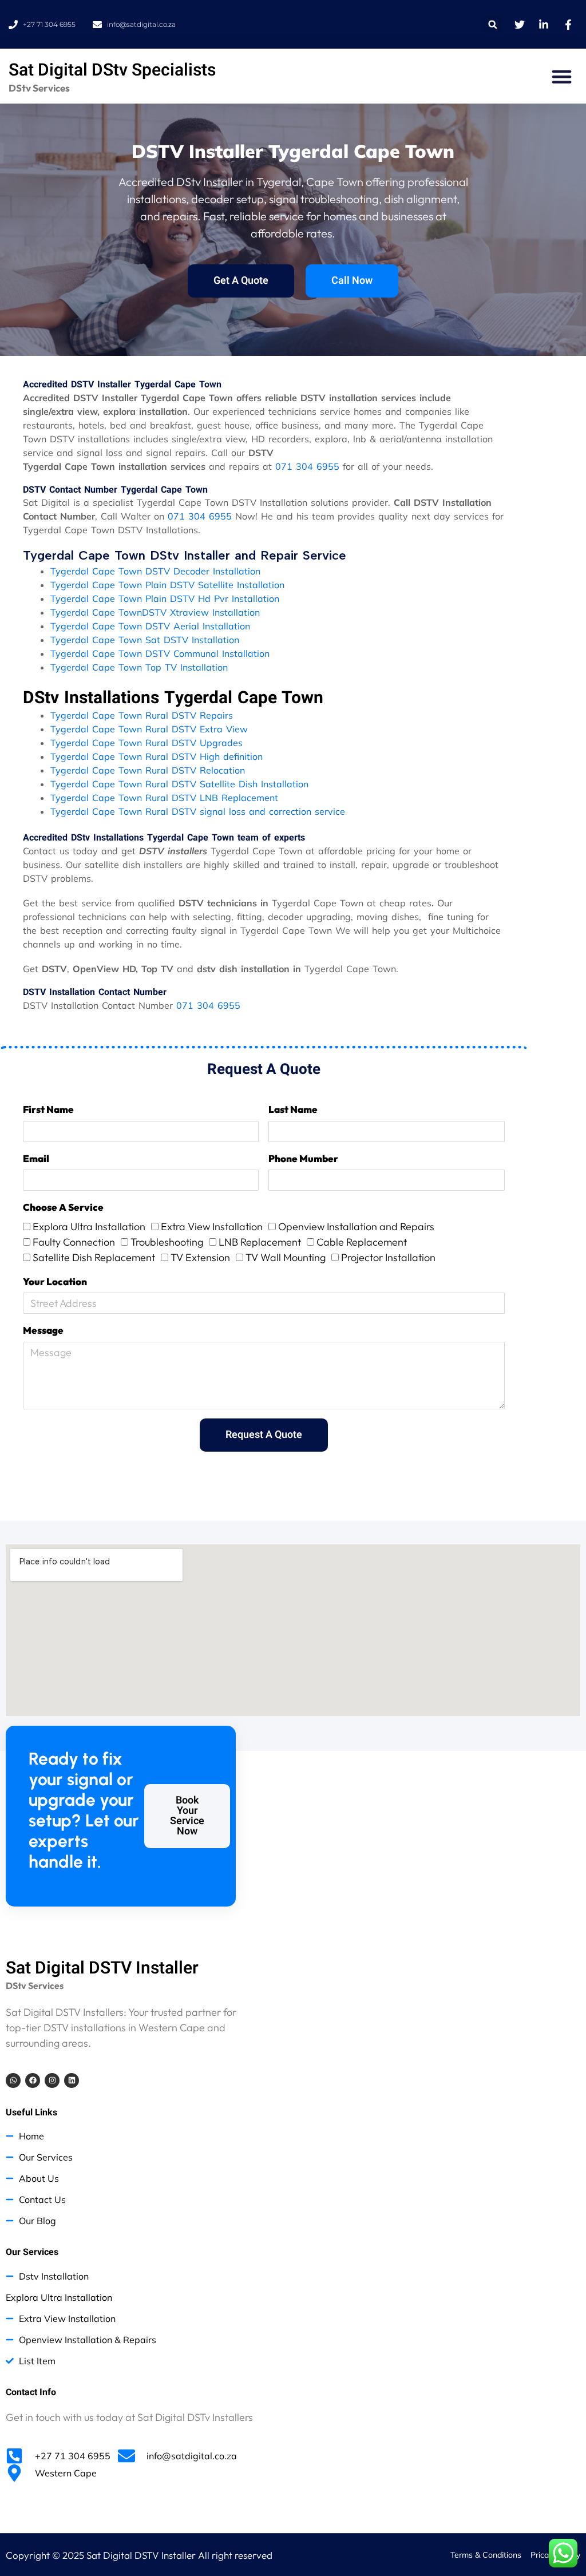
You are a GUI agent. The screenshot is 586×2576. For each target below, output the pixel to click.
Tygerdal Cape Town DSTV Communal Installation (160, 653)
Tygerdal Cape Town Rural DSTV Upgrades (146, 743)
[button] (493, 24)
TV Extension (200, 1257)
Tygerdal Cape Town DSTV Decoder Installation (155, 571)
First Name (48, 1109)
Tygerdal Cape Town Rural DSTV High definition (157, 756)
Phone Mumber (303, 1158)
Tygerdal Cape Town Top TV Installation (139, 667)
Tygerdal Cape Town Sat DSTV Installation (145, 640)
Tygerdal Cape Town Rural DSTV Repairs (142, 715)
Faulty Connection (74, 1242)
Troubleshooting (167, 1242)
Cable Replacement (362, 1242)
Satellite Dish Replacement (94, 1257)
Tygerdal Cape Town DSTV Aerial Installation (150, 626)
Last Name (293, 1109)
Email (36, 1158)
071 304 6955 (307, 466)
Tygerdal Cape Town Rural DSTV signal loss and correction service (198, 811)
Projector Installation (388, 1257)
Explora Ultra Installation (89, 1226)
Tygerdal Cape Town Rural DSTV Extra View (149, 729)
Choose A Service (63, 1207)
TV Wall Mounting (286, 1257)
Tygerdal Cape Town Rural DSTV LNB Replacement (164, 798)
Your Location (55, 1281)
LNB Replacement (260, 1242)
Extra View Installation (212, 1226)
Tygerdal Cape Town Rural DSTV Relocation (148, 770)
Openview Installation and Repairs (356, 1226)
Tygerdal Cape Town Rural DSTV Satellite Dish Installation (179, 784)
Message (43, 1330)
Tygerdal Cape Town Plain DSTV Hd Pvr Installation (165, 599)
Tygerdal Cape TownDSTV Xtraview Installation (155, 612)
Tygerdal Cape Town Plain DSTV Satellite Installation (167, 585)
